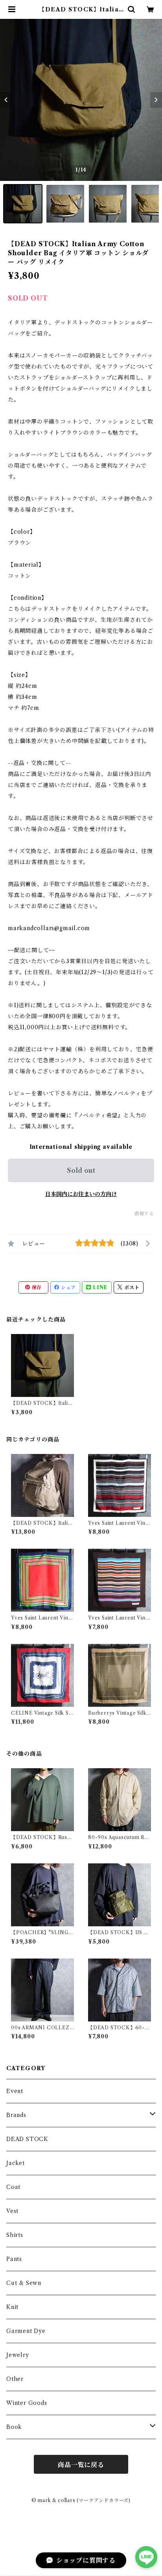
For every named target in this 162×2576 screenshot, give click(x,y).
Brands (16, 2115)
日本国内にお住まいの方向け (81, 1194)
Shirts (15, 2235)
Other (15, 2379)
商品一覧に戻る (81, 2465)
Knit (12, 2307)
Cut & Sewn (24, 2283)
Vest (12, 2211)
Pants (14, 2259)
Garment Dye (26, 2331)
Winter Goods (27, 2403)
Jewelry (18, 2355)
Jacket (16, 2163)
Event (15, 2091)
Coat (13, 2187)
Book (14, 2427)
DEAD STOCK (27, 2139)
